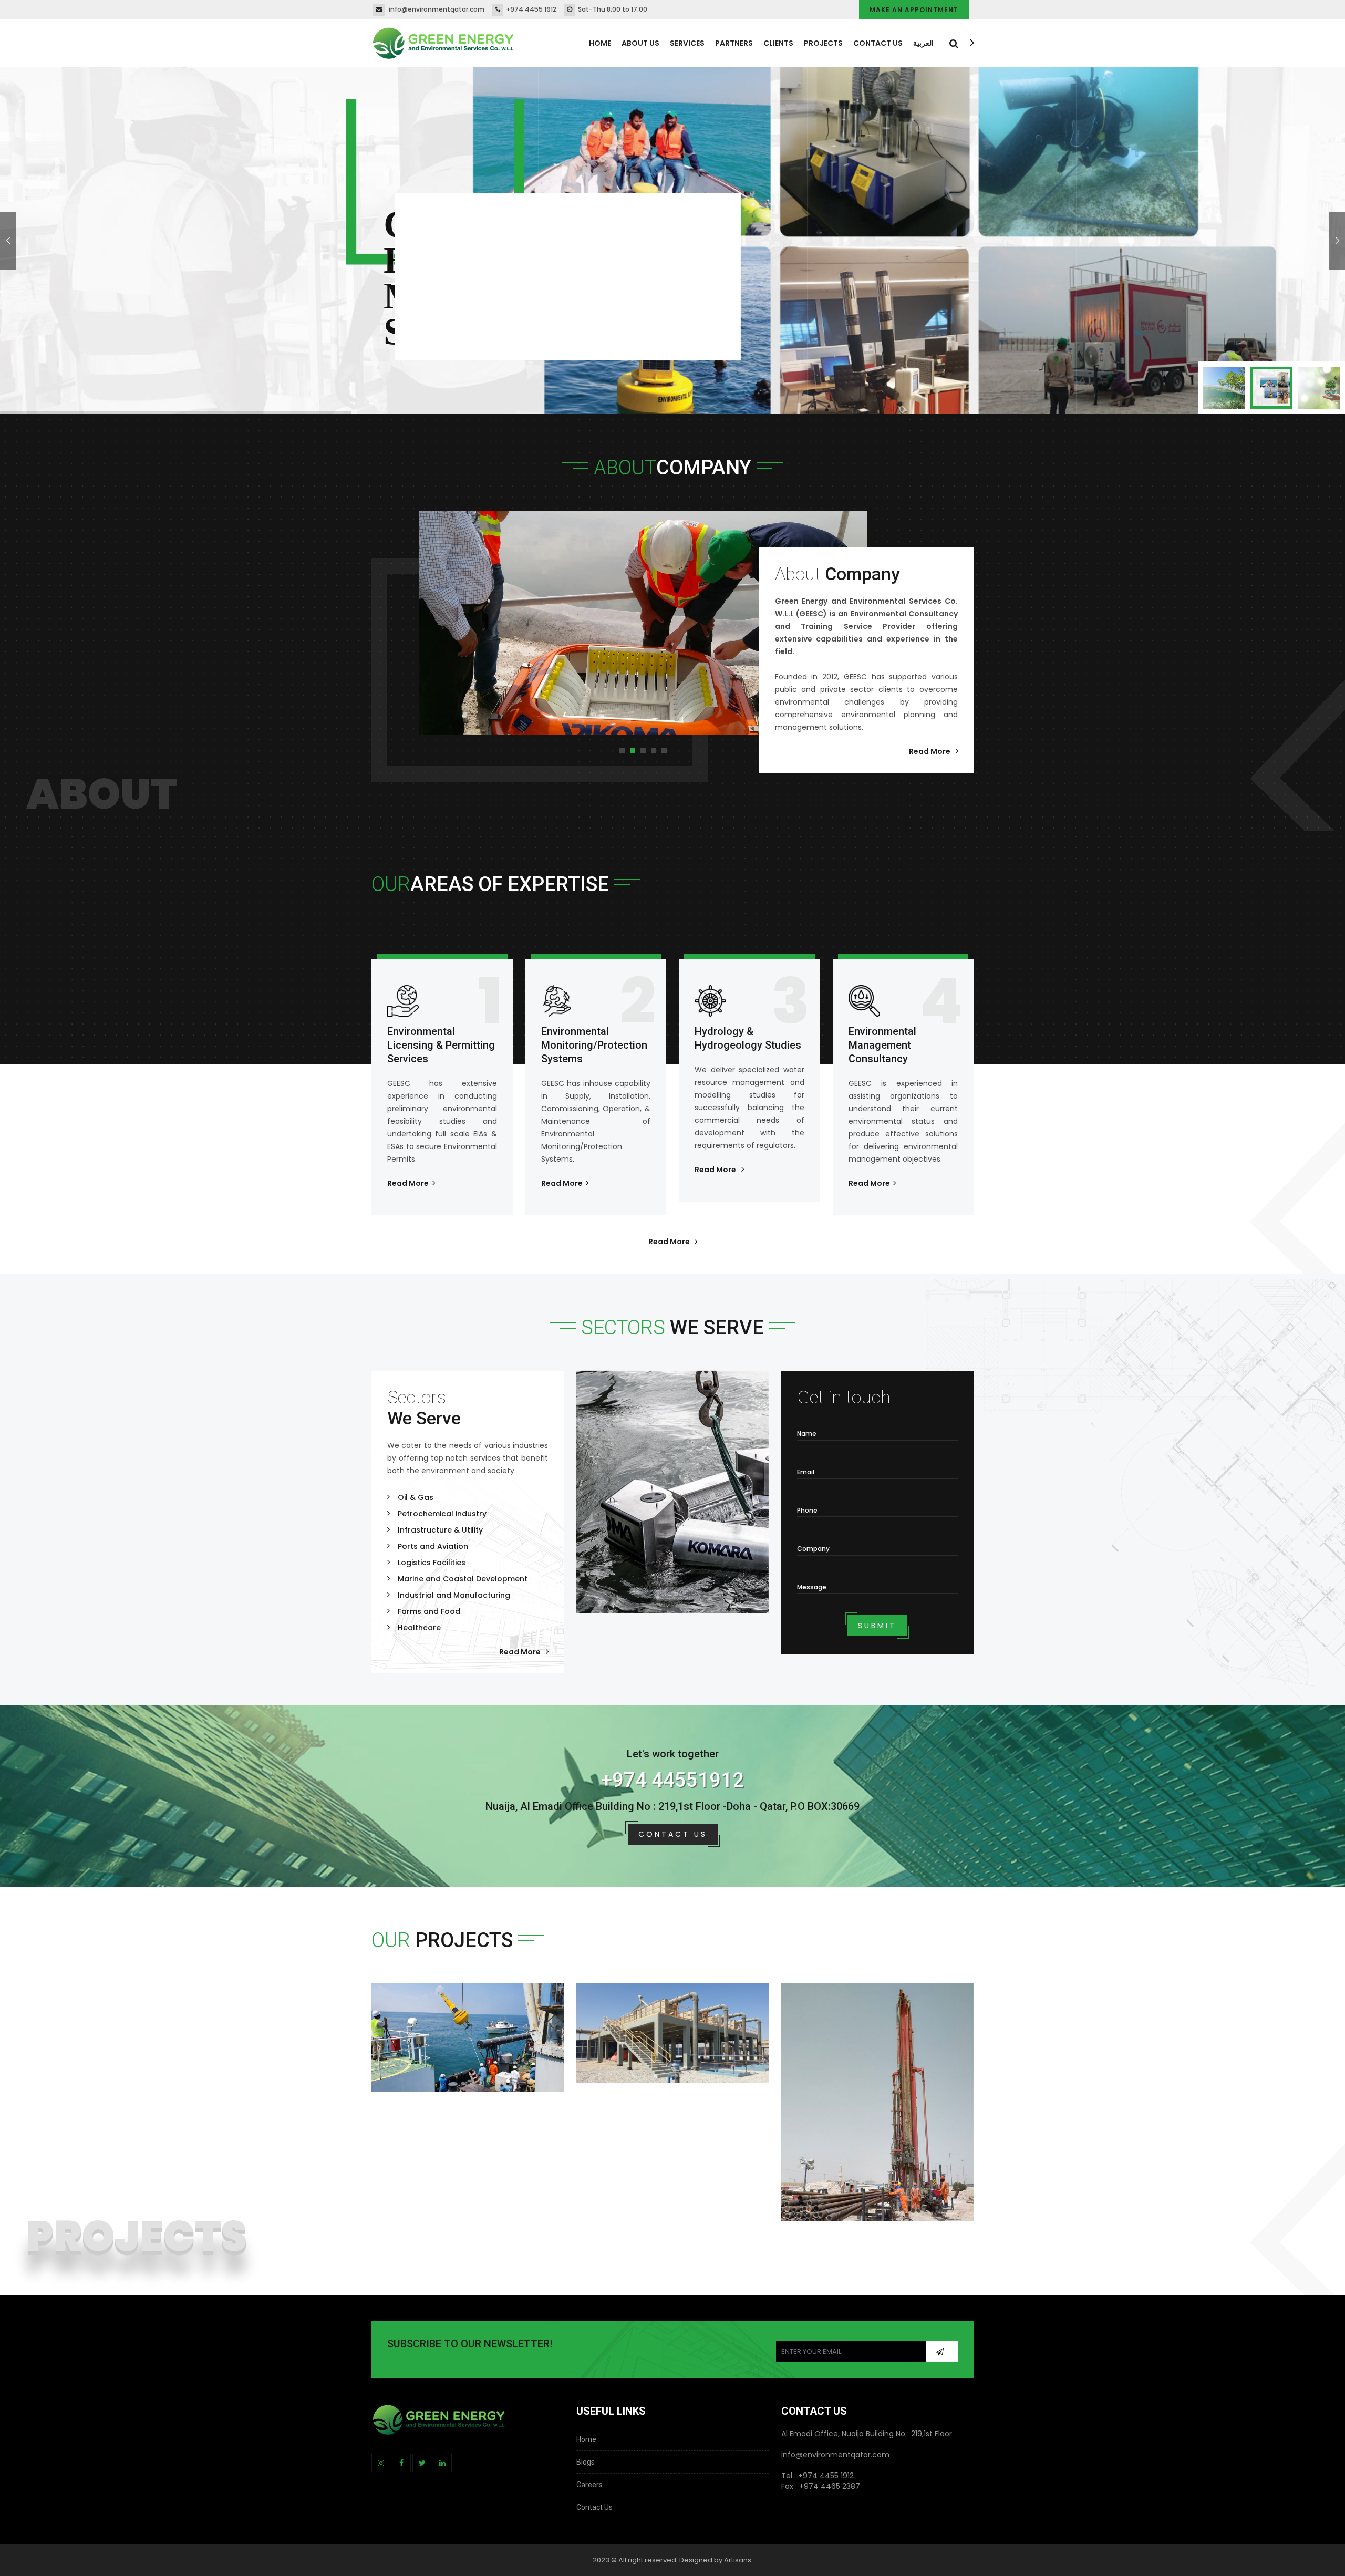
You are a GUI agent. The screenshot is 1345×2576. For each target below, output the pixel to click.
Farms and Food (429, 1611)
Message (812, 1587)
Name (807, 1434)
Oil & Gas (416, 1497)
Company (813, 1549)
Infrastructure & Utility (440, 1530)
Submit (877, 1626)
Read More (930, 751)
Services (687, 43)
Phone (807, 1510)
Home (600, 43)
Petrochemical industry (442, 1514)
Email (806, 1472)
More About (421, 340)
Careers (589, 2485)
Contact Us (878, 43)
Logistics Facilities (432, 1563)
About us (640, 43)
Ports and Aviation (433, 1546)
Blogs (586, 2462)
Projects (823, 43)
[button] (622, 751)
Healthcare (419, 1628)
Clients (778, 43)
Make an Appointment (914, 10)
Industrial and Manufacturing (454, 1595)
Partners (734, 43)
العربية (923, 43)
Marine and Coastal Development (463, 1579)
